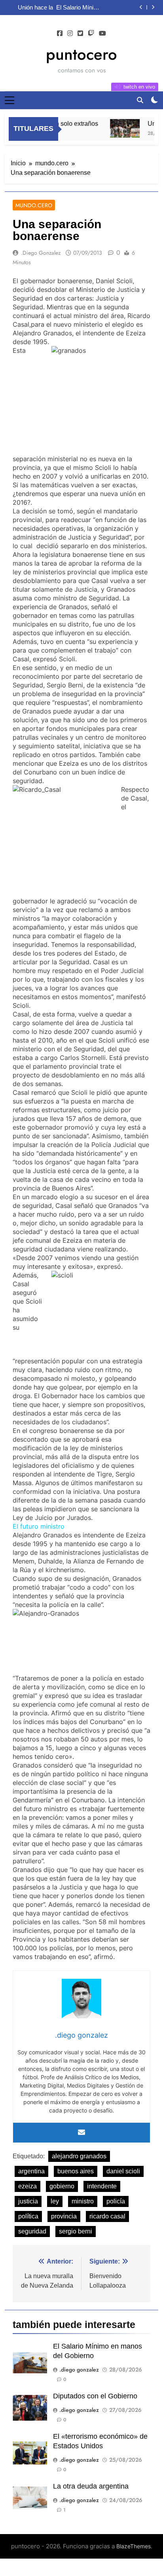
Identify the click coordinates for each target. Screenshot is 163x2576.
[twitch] (91, 34)
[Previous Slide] (141, 7)
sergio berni (76, 2231)
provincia (64, 2216)
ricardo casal (107, 2216)
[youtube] (102, 34)
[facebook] (60, 34)
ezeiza (27, 2186)
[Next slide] (153, 7)
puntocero (81, 54)
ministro (83, 2201)
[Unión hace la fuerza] (119, 128)
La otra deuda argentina (91, 2486)
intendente (102, 2186)
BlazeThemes (134, 2546)
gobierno (62, 2186)
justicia (28, 2201)
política (28, 2216)
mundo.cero (34, 205)
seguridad (32, 2231)
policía (116, 2201)
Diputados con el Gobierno (95, 2396)
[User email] (81, 2133)
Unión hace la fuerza (35, 8)
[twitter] (80, 34)
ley (55, 2201)
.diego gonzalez (41, 253)
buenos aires (76, 2171)
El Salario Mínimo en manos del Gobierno (79, 8)
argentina (31, 2171)
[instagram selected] (70, 34)
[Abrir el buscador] (140, 100)
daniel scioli (123, 2171)
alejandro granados (79, 2156)
